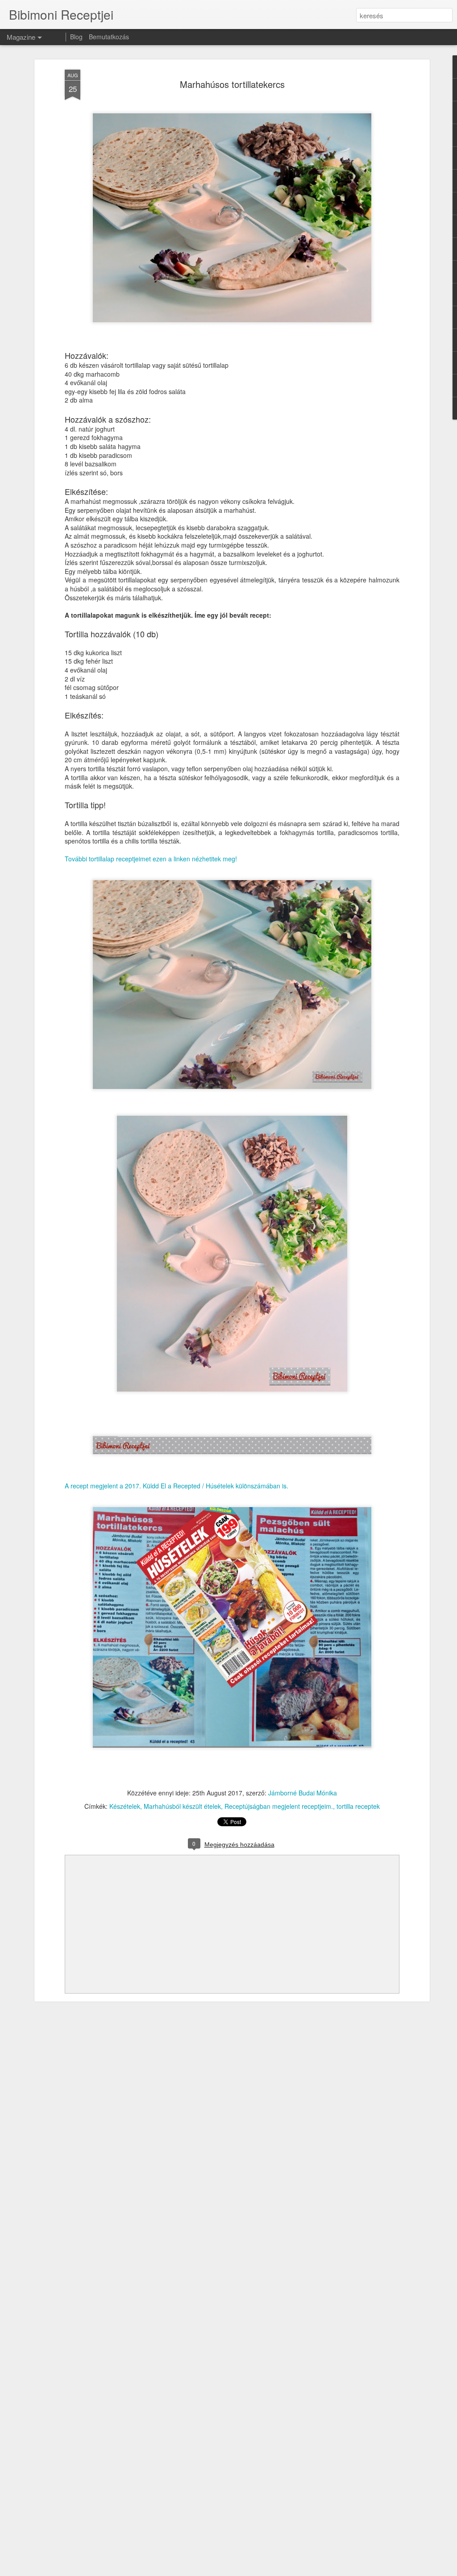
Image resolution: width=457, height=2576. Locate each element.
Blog (76, 37)
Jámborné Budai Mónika (303, 1793)
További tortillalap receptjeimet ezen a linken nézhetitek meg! (151, 859)
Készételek (125, 1806)
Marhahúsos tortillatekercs (232, 84)
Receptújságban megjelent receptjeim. (279, 1806)
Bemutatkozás (109, 37)
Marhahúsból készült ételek (182, 1806)
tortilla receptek (358, 1806)
